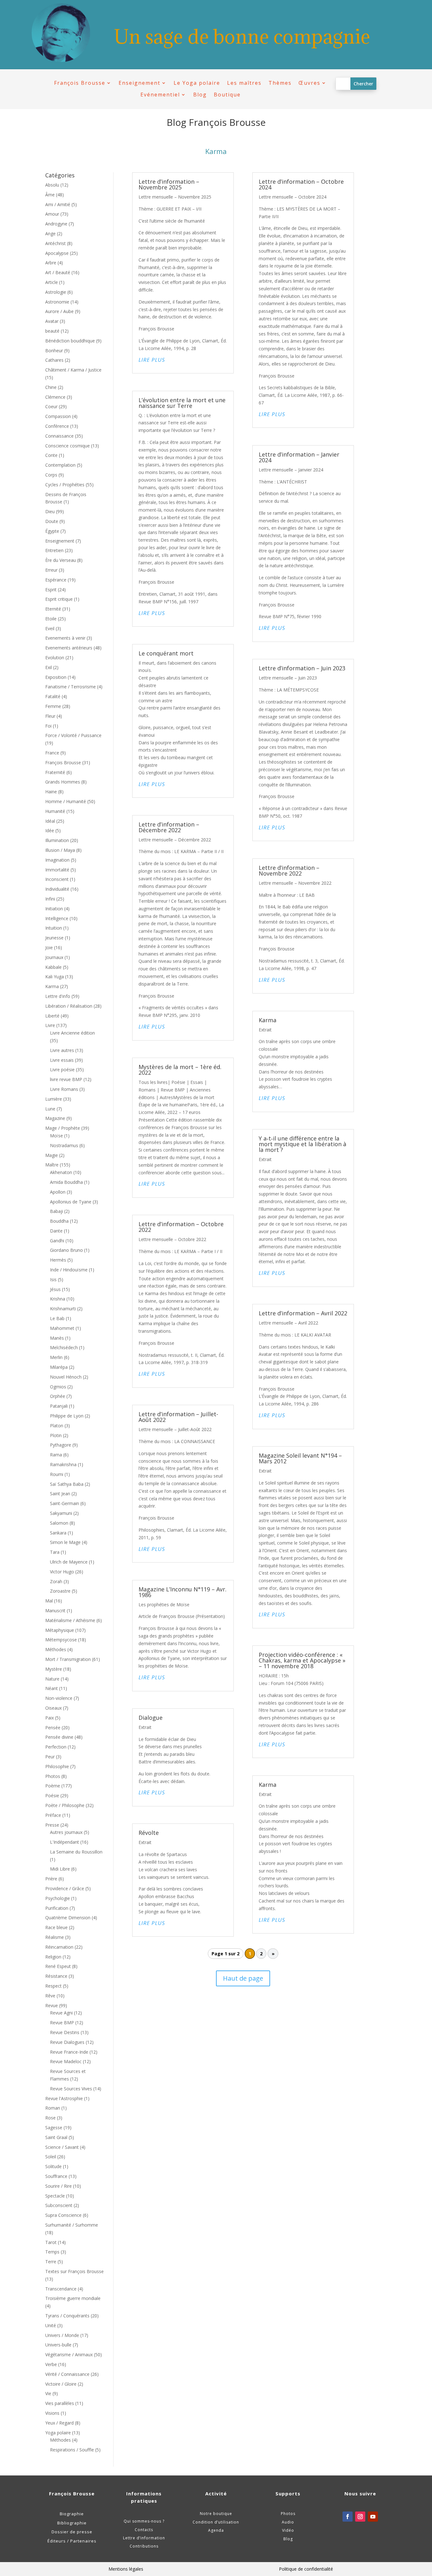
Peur (50, 1757)
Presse (52, 1825)
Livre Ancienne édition (72, 1033)
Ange (50, 234)
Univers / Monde (62, 2335)
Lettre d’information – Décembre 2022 (169, 827)
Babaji (56, 1211)
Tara (55, 1552)
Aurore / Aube (59, 311)
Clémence (55, 397)
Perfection (56, 1747)
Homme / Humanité (66, 801)
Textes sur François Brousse (74, 2271)
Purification (57, 1908)
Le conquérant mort (166, 653)
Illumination (57, 840)
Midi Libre (60, 1869)
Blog (200, 95)
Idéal (50, 821)
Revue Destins (65, 2032)
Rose (50, 2118)
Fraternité (55, 772)
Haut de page (243, 1978)
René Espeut (58, 1966)
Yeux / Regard (59, 2423)
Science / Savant (62, 2147)
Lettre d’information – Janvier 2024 (299, 457)
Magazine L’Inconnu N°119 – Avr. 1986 (182, 1592)
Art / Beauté (58, 272)
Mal (49, 1601)
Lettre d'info (58, 996)
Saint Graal (56, 2137)
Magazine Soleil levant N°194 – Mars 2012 (300, 1458)
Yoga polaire (58, 2433)
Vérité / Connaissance (67, 2374)
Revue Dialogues (67, 2042)
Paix (49, 1718)
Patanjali (59, 1406)
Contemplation (60, 465)
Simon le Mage (65, 1542)
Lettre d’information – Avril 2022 (303, 1313)
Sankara (58, 1533)
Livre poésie (62, 1070)
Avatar (52, 321)
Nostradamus (64, 1145)
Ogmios (58, 1387)
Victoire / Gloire (61, 2384)
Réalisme (55, 1937)
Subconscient (59, 2205)
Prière (51, 1879)
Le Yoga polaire (197, 83)
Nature (52, 1679)
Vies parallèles (60, 2403)
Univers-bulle (58, 2345)
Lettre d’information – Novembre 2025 (169, 184)
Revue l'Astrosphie (64, 2098)
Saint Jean (60, 1494)
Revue (52, 2005)
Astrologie (56, 292)
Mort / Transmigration (68, 1659)
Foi (48, 726)
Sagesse (54, 2127)
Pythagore (61, 1445)
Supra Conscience (63, 2215)
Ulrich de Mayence (69, 1562)
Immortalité (57, 870)
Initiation (54, 909)
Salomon (59, 1523)
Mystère (54, 1669)
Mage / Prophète (63, 1128)
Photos (53, 1776)
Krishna (58, 1299)
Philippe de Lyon (67, 1416)
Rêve (50, 1996)
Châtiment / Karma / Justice (73, 370)
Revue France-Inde (69, 2052)
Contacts (144, 2530)
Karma (52, 986)
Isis (53, 1279)
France (52, 753)
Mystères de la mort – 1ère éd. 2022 (180, 1070)
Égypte (52, 531)
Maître (52, 1165)
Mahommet (62, 1328)
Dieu (50, 511)
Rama (56, 1455)
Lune (50, 1109)
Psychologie (58, 1898)
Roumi (57, 1474)
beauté (52, 331)
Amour (52, 214)
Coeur (51, 406)
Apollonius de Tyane (71, 1202)
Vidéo (288, 2530)
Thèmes (280, 83)
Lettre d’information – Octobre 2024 (301, 184)
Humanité (55, 811)
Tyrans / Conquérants (67, 2316)
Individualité (57, 889)
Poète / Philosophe (65, 1805)
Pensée (53, 1728)
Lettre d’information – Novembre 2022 (289, 870)
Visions (52, 2413)
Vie (48, 2393)
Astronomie (57, 302)
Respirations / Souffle (72, 2450)
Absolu (52, 185)
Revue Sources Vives (71, 2089)
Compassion (58, 416)
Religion (53, 1957)
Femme (53, 706)
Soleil (51, 2157)
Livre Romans (64, 1089)
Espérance (56, 580)
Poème (53, 1786)
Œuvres (309, 83)
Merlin (56, 1357)
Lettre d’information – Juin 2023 (302, 668)
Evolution (55, 658)
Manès (57, 1338)
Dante (56, 1231)
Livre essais (62, 1060)
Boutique (227, 95)
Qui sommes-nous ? (144, 2521)
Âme (50, 195)
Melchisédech (64, 1347)
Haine (51, 792)
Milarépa (59, 1367)
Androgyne (56, 224)
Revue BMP (62, 2023)
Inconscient (57, 879)
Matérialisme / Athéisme (70, 1620)
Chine (51, 387)
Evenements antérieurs (69, 648)
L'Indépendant (65, 1842)
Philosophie (57, 1766)
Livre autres (62, 1050)
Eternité (53, 609)
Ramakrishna (63, 1464)
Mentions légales (126, 2569)
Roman (53, 2108)
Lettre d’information (144, 2538)
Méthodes (56, 1649)
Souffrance (56, 2176)
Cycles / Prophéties (65, 485)
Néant (52, 1688)
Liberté (52, 1016)
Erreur (51, 570)
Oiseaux (53, 1708)
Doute (52, 521)
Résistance (56, 1976)
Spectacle (55, 2196)
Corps (51, 475)
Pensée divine (59, 1737)
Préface (53, 1815)
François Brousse (80, 83)
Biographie (72, 2514)
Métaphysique (60, 1630)
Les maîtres (244, 83)
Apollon (58, 1192)
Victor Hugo (62, 1572)
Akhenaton (61, 1172)
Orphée (58, 1396)
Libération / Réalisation (69, 1006)
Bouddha (59, 1221)
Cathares (54, 360)
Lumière (54, 1099)
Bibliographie (72, 2523)
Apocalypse (57, 253)
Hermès (58, 1260)
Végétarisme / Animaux (69, 2355)
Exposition (56, 677)
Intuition (54, 928)
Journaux (54, 957)
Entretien (54, 550)
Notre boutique (216, 2514)
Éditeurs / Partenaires (72, 2541)
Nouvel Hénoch (66, 1377)
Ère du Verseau (61, 560)
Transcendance (61, 2289)
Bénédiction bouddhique (70, 341)
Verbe (51, 2364)
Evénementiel (160, 95)
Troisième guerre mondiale (73, 2298)
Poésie (52, 1795)
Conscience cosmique (68, 446)
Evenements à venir (65, 638)
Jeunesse (54, 938)
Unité (51, 2325)
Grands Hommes (63, 782)
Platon (57, 1426)
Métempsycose (61, 1640)
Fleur (50, 716)
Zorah (56, 1581)
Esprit (51, 590)
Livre (50, 1025)
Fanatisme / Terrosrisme (71, 687)
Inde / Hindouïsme (69, 1270)
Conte (51, 455)
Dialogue (151, 1718)
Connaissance (59, 436)
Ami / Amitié (58, 204)
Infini (50, 899)
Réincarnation (59, 1947)
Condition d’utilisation (216, 2522)
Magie (52, 1155)
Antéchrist (56, 243)
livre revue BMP (66, 1079)
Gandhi (57, 1241)
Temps (52, 2252)
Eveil (50, 628)
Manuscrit (55, 1611)
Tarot (51, 2242)
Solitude (53, 2166)
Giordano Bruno (66, 1250)
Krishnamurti (63, 1309)
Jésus (55, 1289)
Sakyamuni (61, 1513)
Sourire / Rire (59, 2186)
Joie (49, 947)
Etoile (51, 619)
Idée (50, 830)
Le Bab (57, 1318)
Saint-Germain (65, 1503)
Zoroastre (60, 1591)
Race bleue (56, 1927)
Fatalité (53, 696)
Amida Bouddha (66, 1182)
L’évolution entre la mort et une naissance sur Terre (182, 403)
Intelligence (57, 918)
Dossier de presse (72, 2532)
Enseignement (139, 83)
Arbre (51, 263)
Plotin (56, 1435)
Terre (51, 2262)
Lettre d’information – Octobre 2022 (181, 1227)
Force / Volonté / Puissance (73, 735)
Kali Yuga (55, 977)
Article (52, 282)
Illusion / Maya (60, 850)
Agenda (216, 2530)
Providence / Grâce (65, 1888)
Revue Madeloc (66, 2061)
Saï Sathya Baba (67, 1484)
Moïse (56, 1136)
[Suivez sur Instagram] (360, 2517)
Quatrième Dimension (68, 1918)
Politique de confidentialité (306, 2569)
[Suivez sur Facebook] (348, 2517)
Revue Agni (61, 2013)
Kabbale (53, 967)
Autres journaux (66, 1832)
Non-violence (59, 1698)
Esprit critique (59, 599)
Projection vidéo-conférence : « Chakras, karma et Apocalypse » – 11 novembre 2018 (302, 1660)
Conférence (57, 426)
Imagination (57, 860)
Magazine (55, 1118)
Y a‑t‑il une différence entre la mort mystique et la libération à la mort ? (302, 1144)
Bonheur (54, 350)
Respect (53, 1986)
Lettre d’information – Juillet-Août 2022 (178, 1417)
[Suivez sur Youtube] (373, 2517)
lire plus (152, 360)
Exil (49, 667)
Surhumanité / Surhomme (72, 2225)
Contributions (144, 2546)
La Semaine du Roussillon (76, 1852)
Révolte (149, 1833)
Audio (288, 2522)
